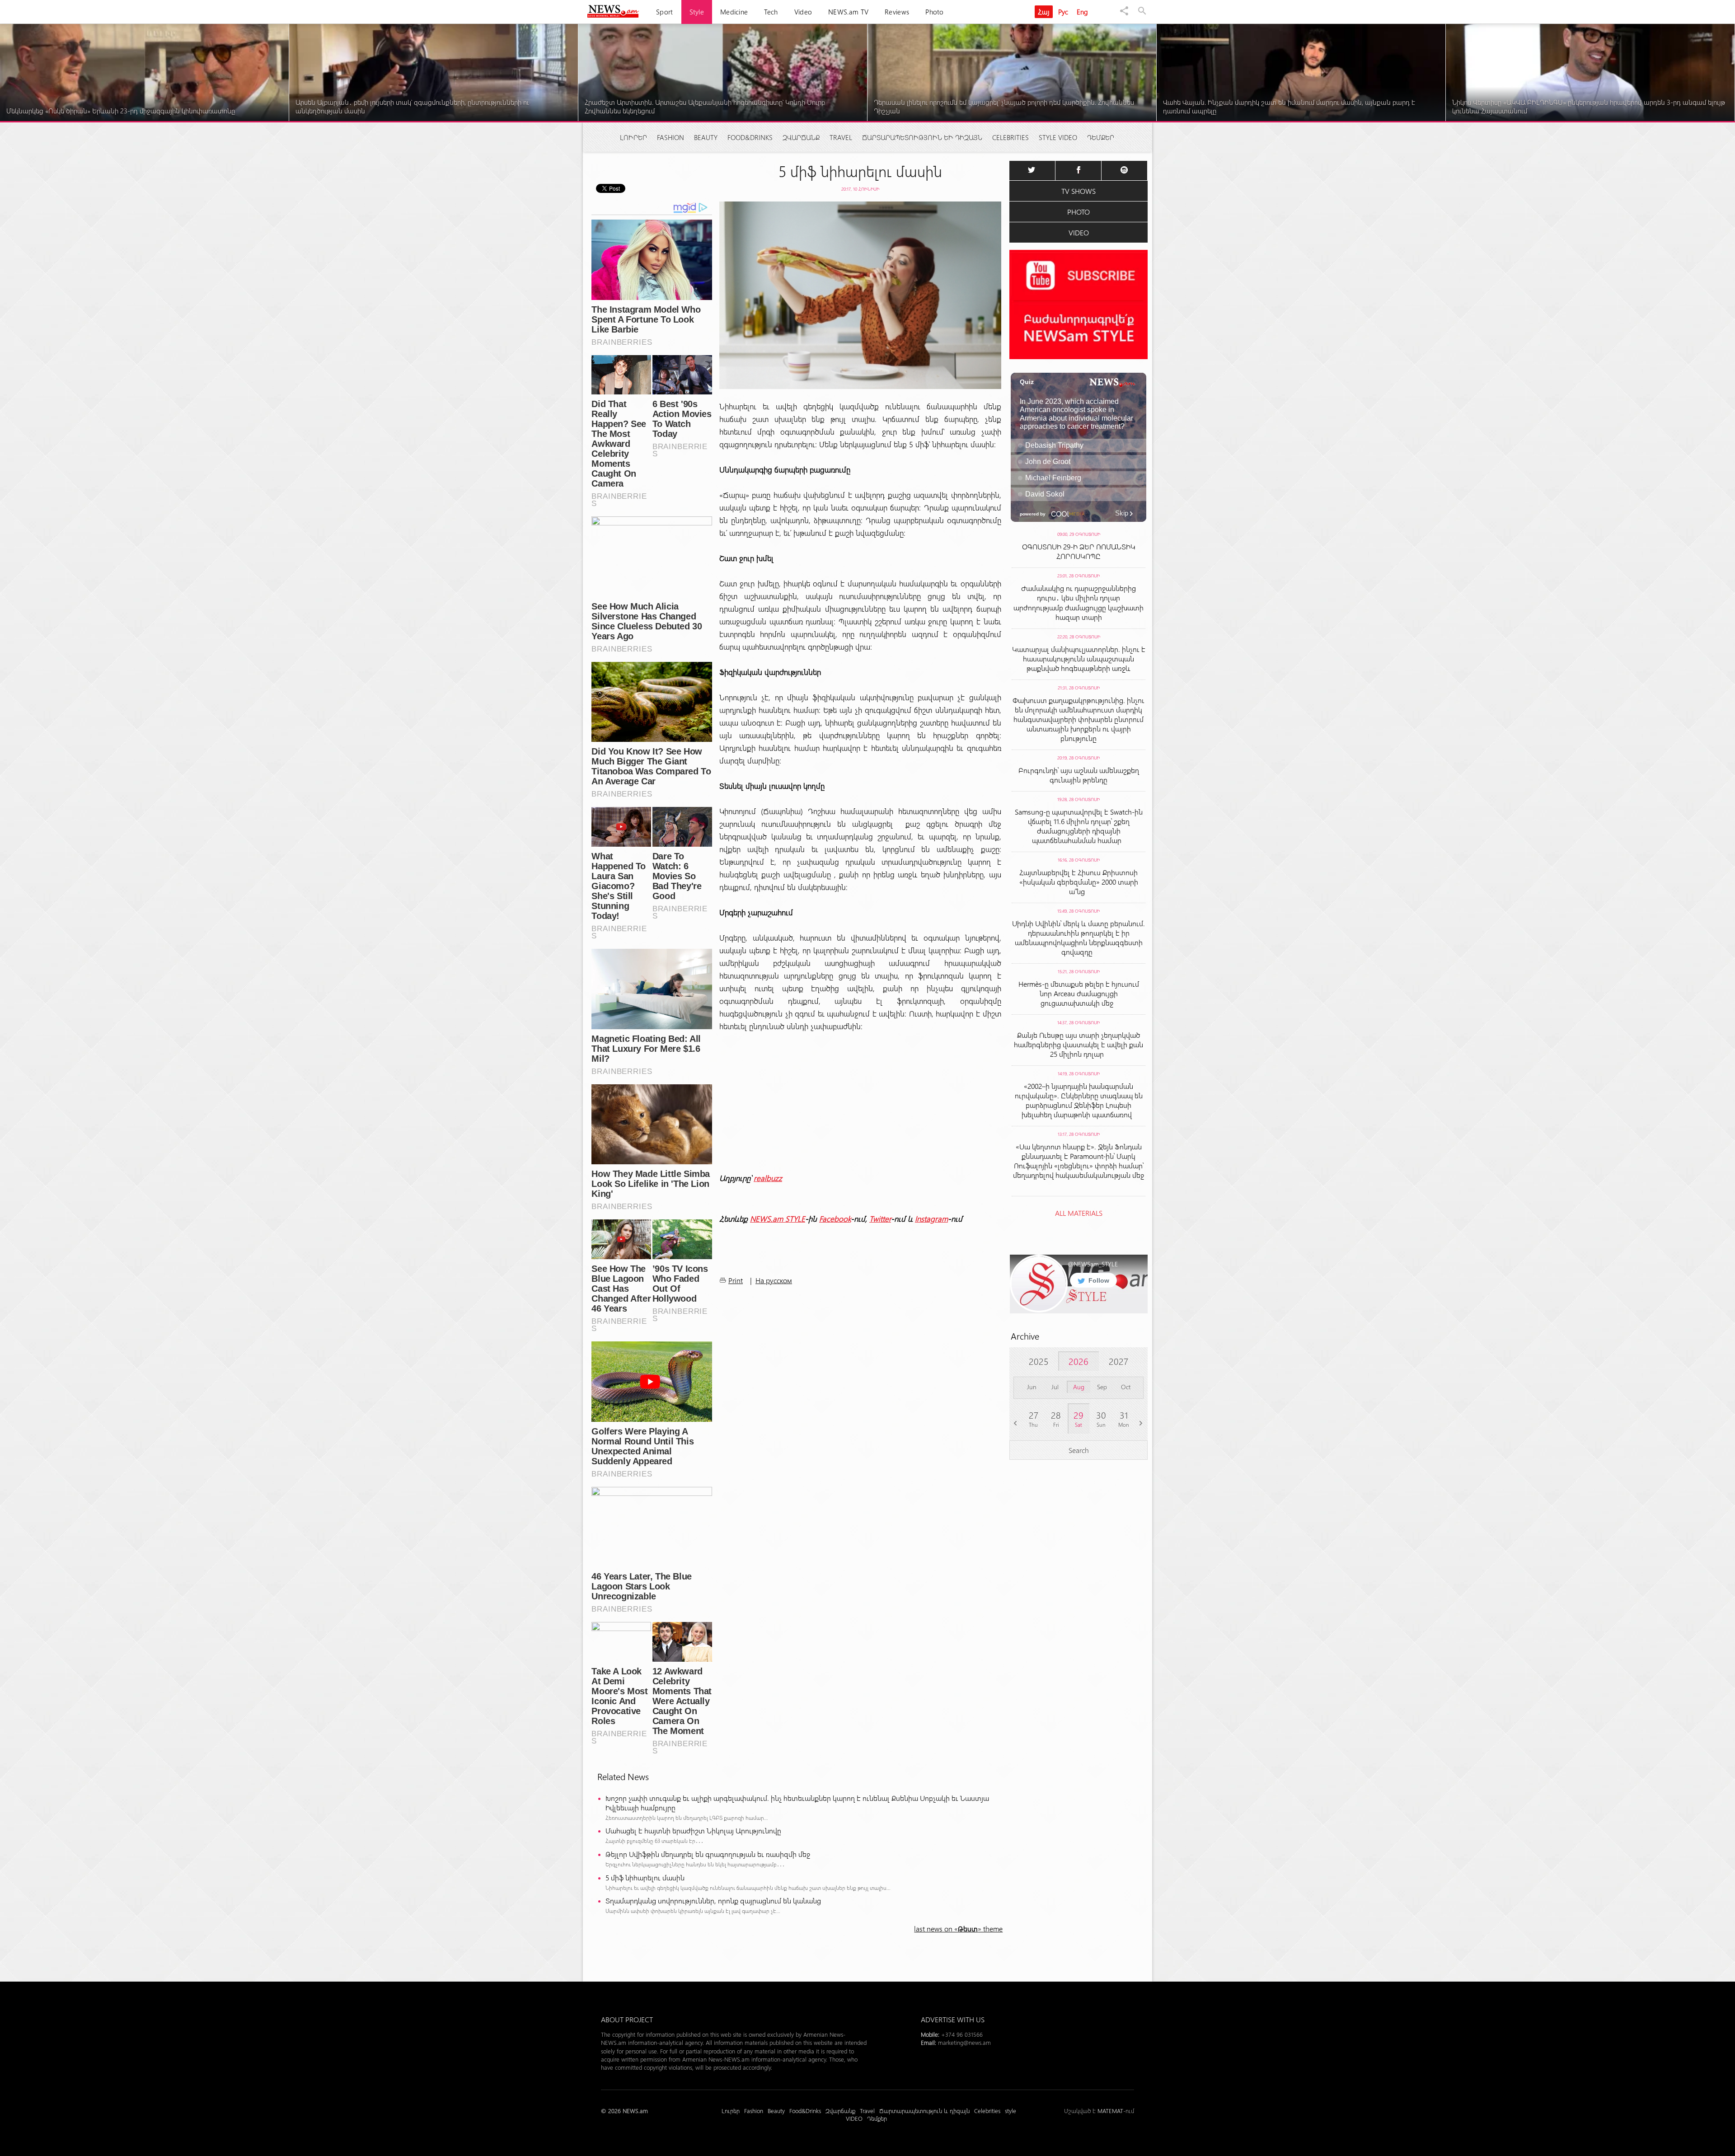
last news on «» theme (958, 1929)
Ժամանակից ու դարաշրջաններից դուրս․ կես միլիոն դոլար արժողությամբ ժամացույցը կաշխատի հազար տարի (1079, 602)
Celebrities (1011, 137)
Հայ (1044, 12)
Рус (1063, 12)
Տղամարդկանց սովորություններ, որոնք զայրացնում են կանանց (713, 1901)
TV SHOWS (1079, 191)
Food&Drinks (750, 137)
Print (736, 1280)
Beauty (706, 137)
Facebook (835, 1219)
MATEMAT (1110, 2111)
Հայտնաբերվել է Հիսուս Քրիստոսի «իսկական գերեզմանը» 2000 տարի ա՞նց (1079, 882)
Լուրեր (633, 137)
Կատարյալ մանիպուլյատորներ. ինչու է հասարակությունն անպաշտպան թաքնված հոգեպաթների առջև (1079, 659)
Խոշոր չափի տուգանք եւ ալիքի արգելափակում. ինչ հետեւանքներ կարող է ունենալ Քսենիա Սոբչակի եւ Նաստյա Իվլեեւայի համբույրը (797, 1803)
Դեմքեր (1101, 137)
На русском (774, 1280)
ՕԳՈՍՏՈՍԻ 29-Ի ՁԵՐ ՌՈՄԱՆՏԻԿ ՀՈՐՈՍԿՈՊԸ (1079, 551)
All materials (1079, 1213)
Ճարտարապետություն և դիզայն (922, 137)
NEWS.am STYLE (778, 1219)
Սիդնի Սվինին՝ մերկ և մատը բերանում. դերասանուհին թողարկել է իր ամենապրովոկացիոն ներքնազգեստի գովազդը (1079, 937)
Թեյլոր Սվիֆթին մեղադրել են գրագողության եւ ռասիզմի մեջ (708, 1854)
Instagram (931, 1219)
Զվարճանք (801, 137)
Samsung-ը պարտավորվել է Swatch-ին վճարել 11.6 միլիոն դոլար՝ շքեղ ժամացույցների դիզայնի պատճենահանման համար (1079, 826)
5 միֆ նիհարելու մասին (645, 1877)
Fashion (671, 137)
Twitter (880, 1219)
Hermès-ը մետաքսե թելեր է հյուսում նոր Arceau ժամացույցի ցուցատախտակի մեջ (1079, 993)
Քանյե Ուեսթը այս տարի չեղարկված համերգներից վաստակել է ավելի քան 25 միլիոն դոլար (1079, 1044)
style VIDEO (1058, 137)
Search (1079, 1450)
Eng (1083, 12)
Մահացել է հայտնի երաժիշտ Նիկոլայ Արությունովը (693, 1830)
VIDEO (1079, 232)
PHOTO (1079, 212)
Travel (841, 137)
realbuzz (768, 1178)
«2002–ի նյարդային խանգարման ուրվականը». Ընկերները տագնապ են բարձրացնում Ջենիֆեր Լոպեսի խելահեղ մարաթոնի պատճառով (1079, 1100)
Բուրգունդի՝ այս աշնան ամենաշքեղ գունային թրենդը (1079, 775)
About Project (627, 2019)
